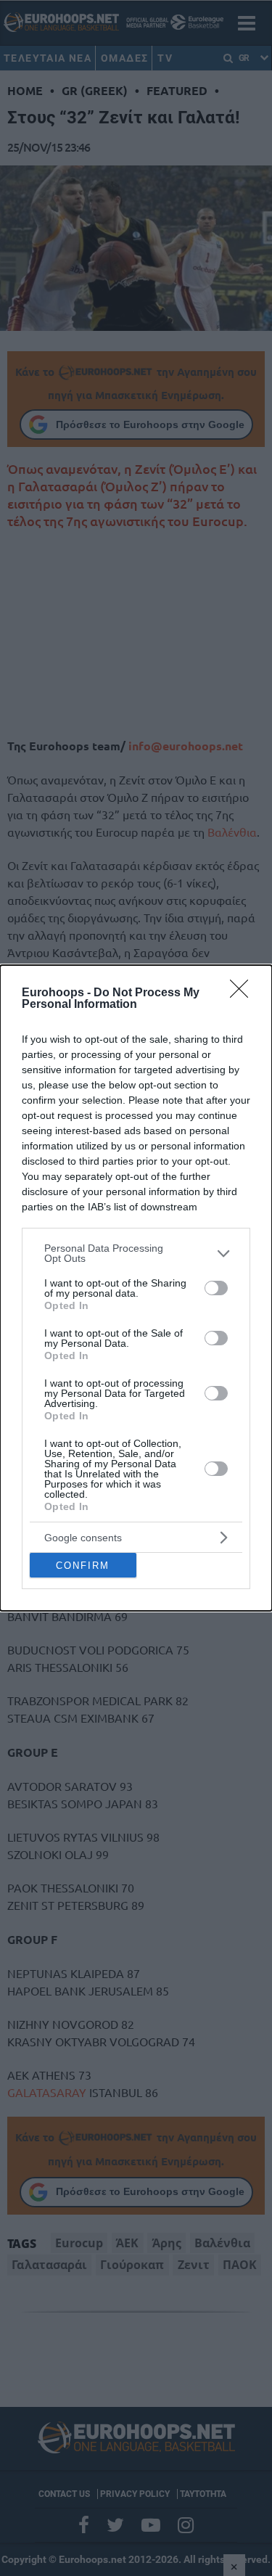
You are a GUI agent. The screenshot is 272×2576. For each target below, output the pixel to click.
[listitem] (136, 1253)
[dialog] (136, 1288)
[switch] (216, 1288)
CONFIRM (83, 1566)
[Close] (244, 993)
